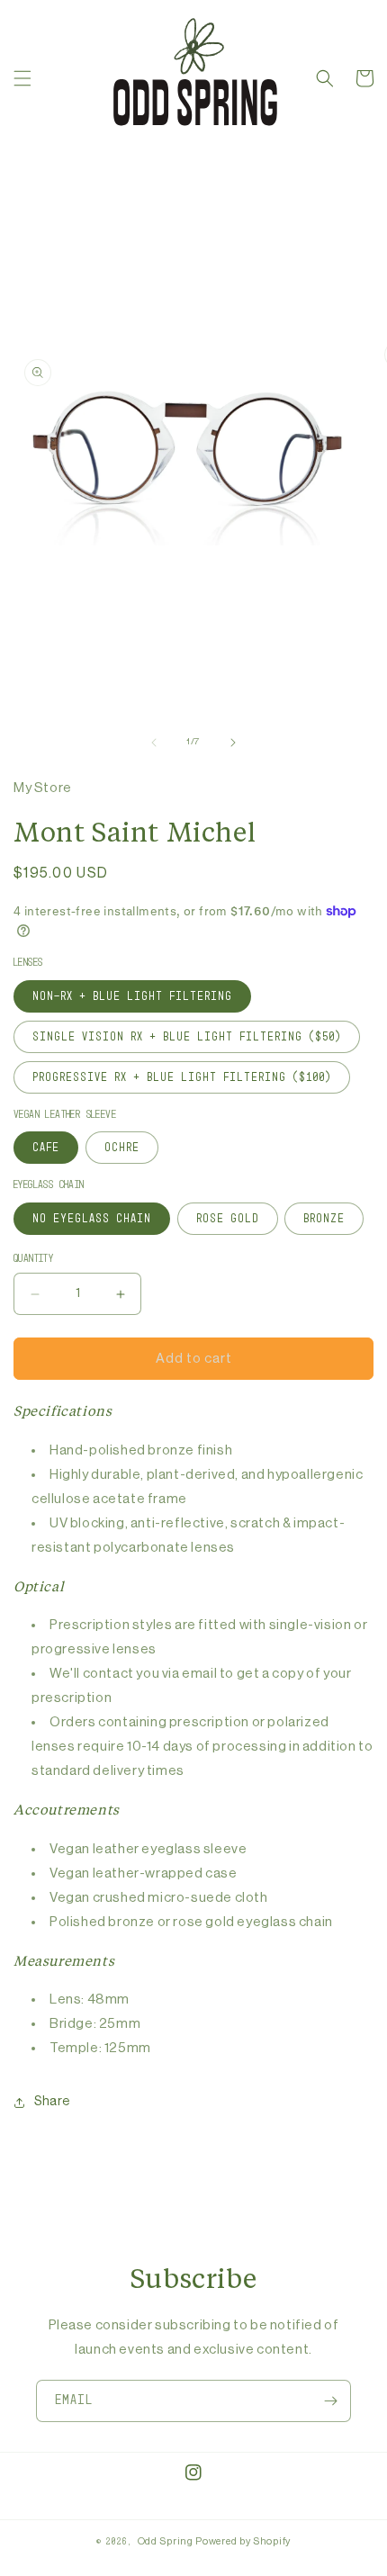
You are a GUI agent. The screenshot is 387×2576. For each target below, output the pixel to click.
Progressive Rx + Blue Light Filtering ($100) (182, 1077)
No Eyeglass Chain (92, 1219)
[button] (22, 78)
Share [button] (52, 2102)
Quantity (33, 1259)
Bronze (324, 1219)
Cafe (46, 1148)
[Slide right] (233, 743)
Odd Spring (166, 2541)
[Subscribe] (330, 2401)
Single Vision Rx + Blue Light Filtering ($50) (187, 1037)
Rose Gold (228, 1219)
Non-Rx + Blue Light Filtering (132, 996)
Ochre (122, 1148)
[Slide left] (154, 743)
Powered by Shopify (243, 2541)
